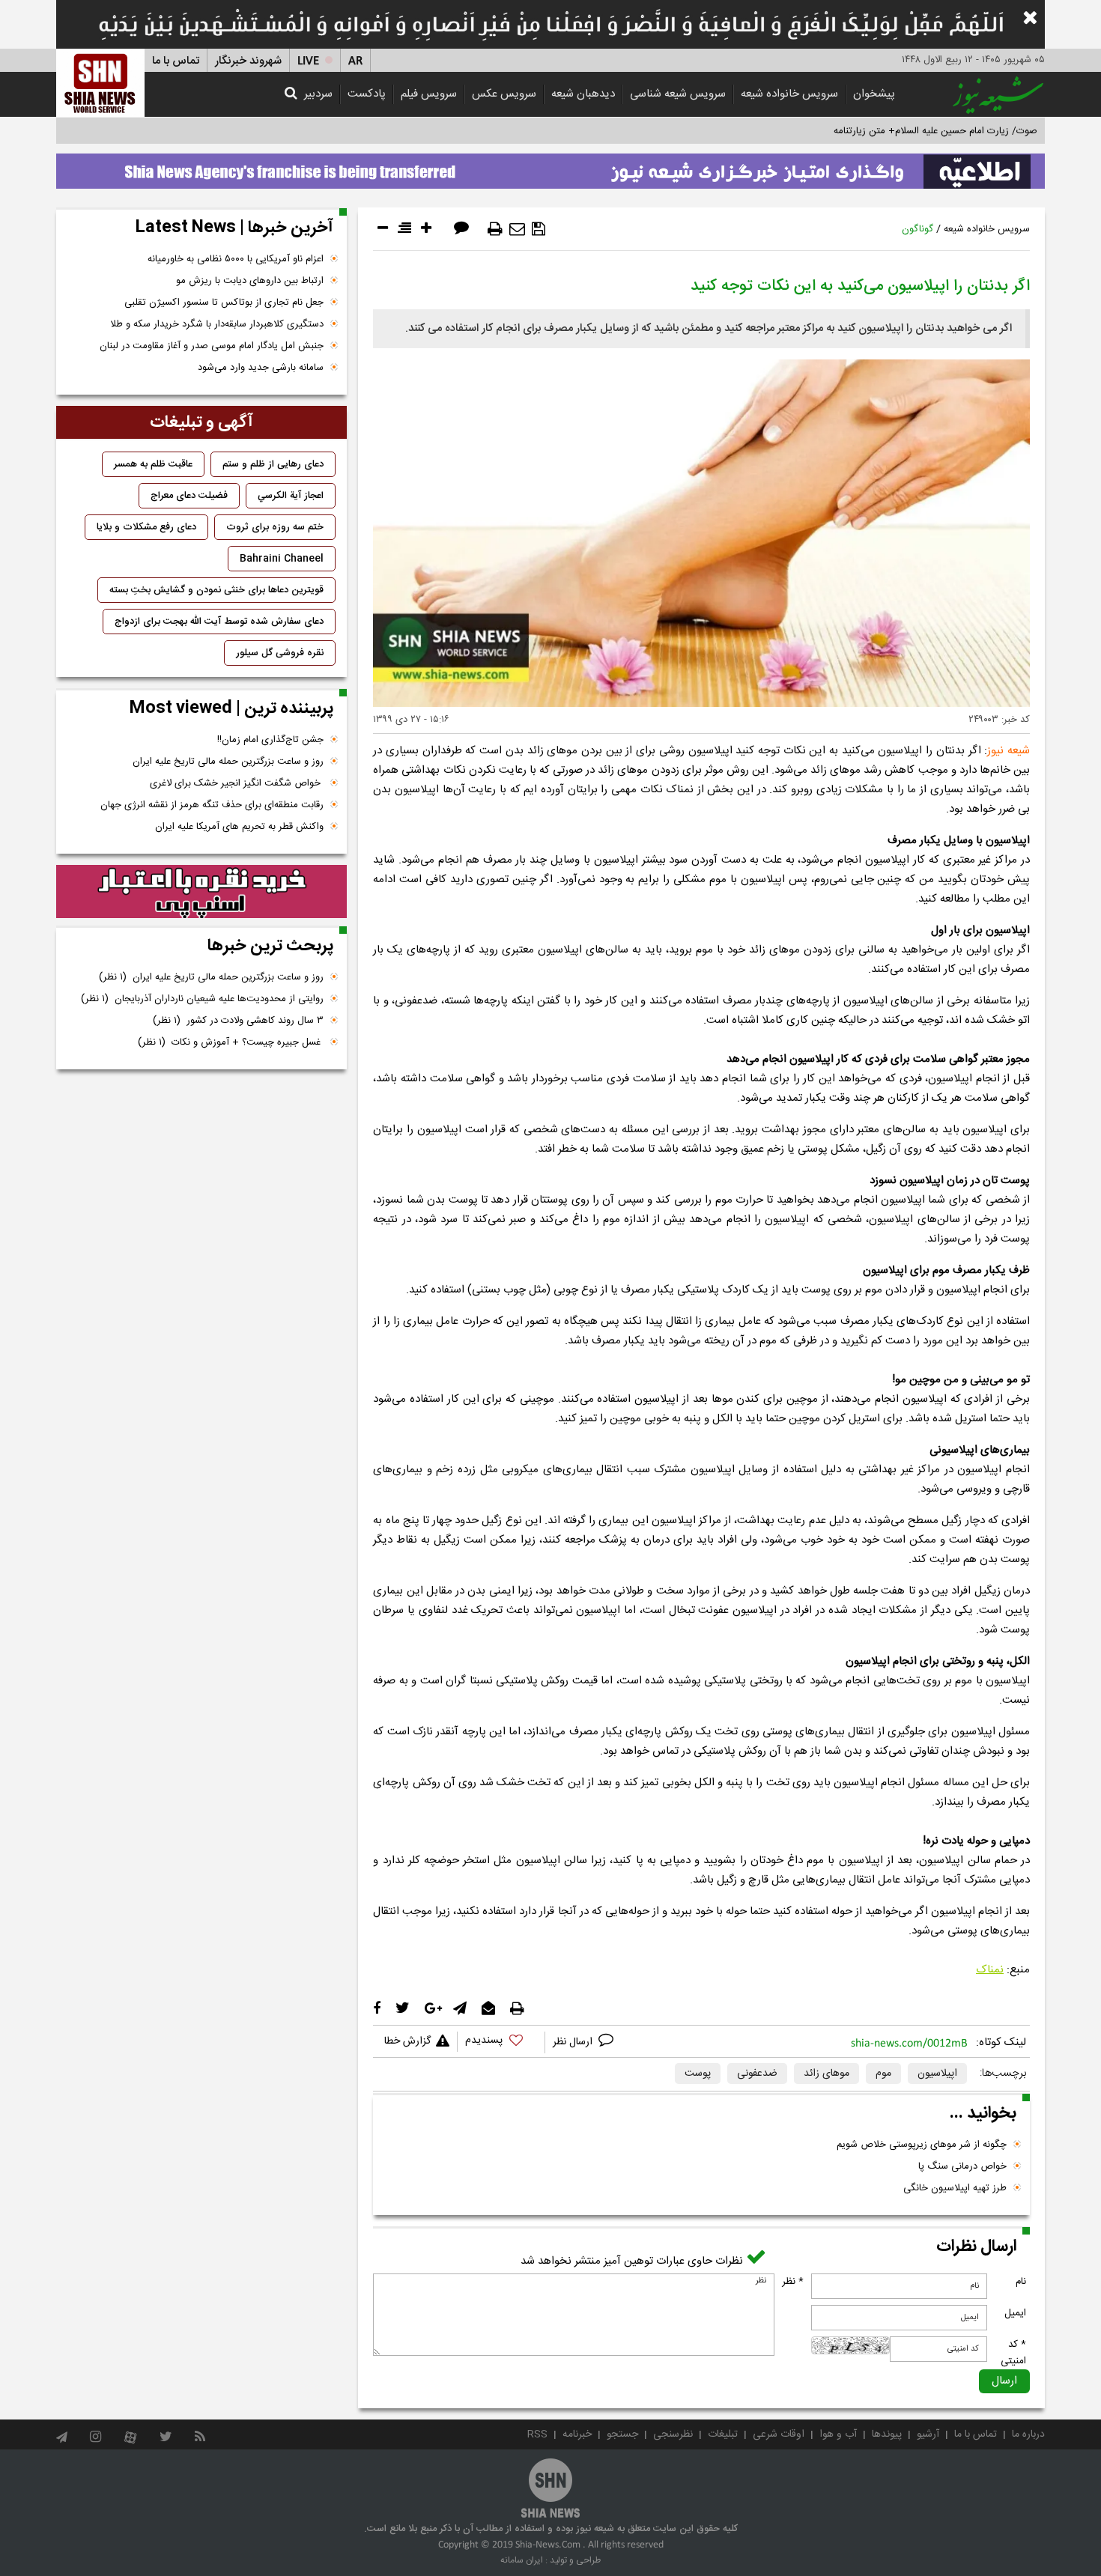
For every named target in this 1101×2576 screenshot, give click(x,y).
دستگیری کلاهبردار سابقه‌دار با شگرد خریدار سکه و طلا (217, 324)
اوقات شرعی (779, 2434)
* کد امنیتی (1013, 2353)
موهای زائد (826, 2074)
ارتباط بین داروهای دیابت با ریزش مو (250, 281)
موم (883, 2074)
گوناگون (917, 229)
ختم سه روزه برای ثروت (275, 527)
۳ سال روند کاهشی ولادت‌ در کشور (238, 1021)
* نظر (793, 2282)
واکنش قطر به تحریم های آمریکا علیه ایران (239, 827)
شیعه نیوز (1009, 751)
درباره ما (1028, 2434)
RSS (537, 2434)
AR (355, 61)
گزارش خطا (407, 2041)
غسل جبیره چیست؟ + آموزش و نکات (231, 1042)
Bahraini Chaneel (282, 559)
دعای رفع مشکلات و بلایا (146, 527)
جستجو (622, 2434)
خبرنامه (577, 2434)
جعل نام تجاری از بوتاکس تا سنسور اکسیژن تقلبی (224, 303)
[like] (501, 2042)
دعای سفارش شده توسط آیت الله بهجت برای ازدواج (219, 622)
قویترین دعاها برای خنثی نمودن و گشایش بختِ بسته (216, 590)
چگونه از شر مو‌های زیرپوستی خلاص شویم (922, 2145)
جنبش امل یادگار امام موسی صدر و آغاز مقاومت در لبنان (212, 346)
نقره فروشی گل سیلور (280, 653)
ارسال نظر (574, 2042)
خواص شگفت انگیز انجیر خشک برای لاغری (237, 783)
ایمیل (1015, 2313)
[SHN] (100, 83)
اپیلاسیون (937, 2074)
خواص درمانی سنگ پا (962, 2166)
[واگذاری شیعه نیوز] (550, 167)
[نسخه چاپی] (495, 229)
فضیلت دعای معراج (189, 496)
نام (1021, 2282)
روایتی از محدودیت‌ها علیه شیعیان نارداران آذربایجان (202, 999)
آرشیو (928, 2434)
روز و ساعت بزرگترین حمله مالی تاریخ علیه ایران (228, 762)
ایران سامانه (522, 2560)
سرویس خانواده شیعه (789, 94)
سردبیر (318, 94)
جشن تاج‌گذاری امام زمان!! (269, 740)
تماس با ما (176, 61)
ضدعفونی (757, 2074)
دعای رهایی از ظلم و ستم (273, 464)
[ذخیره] (539, 229)
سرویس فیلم (429, 94)
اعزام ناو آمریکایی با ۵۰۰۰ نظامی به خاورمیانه (236, 259)
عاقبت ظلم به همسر (153, 464)
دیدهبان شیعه (583, 94)
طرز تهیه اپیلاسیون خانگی (955, 2188)
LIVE (308, 61)
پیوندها (887, 2434)
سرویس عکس (504, 94)
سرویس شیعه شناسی (678, 94)
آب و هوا (838, 2434)
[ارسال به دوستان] (517, 229)
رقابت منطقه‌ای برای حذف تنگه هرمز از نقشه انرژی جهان (212, 805)
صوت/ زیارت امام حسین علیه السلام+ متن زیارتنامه (935, 131)
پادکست (367, 94)
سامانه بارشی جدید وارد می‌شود (261, 368)
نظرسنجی (673, 2434)
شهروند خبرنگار (248, 61)
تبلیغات (723, 2434)
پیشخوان (874, 94)
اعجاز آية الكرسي (291, 496)
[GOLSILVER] (201, 892)
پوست (698, 2074)
